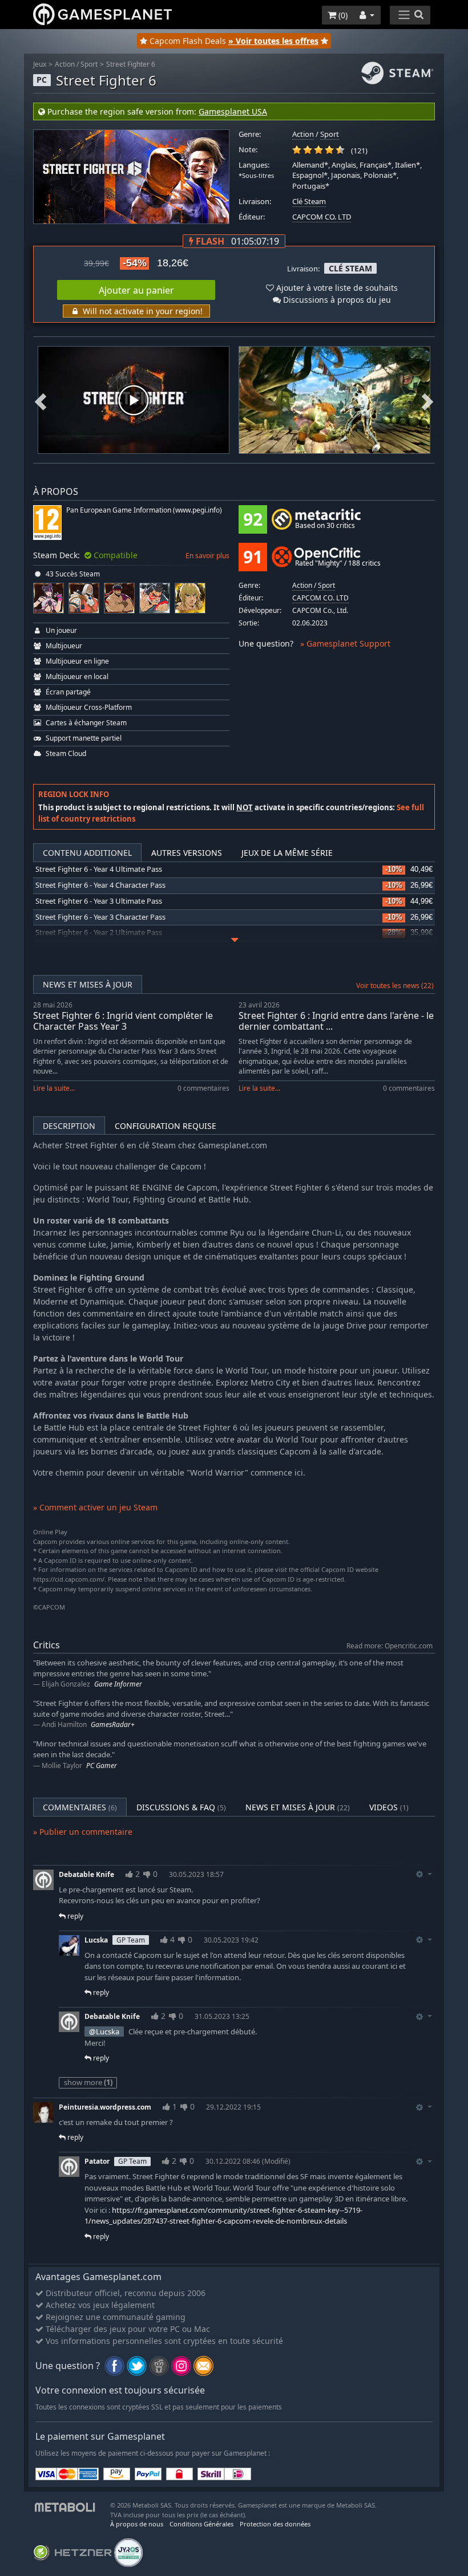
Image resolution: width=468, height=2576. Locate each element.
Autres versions (187, 853)
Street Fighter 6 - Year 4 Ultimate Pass (99, 869)
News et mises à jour (88, 984)
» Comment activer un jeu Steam (95, 1507)
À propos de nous (137, 2524)
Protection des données (275, 2524)
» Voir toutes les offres (273, 41)
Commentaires (80, 1807)
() (342, 15)
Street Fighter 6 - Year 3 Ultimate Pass (99, 901)
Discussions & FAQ (181, 1807)
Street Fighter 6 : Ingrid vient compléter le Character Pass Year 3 (123, 1021)
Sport (89, 64)
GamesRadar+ (113, 1724)
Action (65, 64)
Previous (41, 401)
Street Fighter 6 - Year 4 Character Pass (100, 885)
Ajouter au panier (136, 290)
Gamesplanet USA (233, 111)
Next (427, 401)
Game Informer (118, 1684)
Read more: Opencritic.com (390, 1645)
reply (74, 1916)
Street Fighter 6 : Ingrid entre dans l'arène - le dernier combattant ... (336, 1021)
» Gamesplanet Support (345, 643)
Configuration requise (166, 1126)
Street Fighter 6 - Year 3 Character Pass (100, 917)
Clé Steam (309, 202)
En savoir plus (207, 556)
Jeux (40, 64)
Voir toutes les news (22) (395, 986)
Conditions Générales (201, 2524)
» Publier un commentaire (83, 1832)
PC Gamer (102, 1766)
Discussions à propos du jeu (336, 300)
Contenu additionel (87, 853)
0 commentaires (203, 1088)
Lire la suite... (54, 1088)
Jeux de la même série (287, 853)
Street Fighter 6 (131, 64)
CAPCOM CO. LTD (322, 217)
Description (69, 1126)
